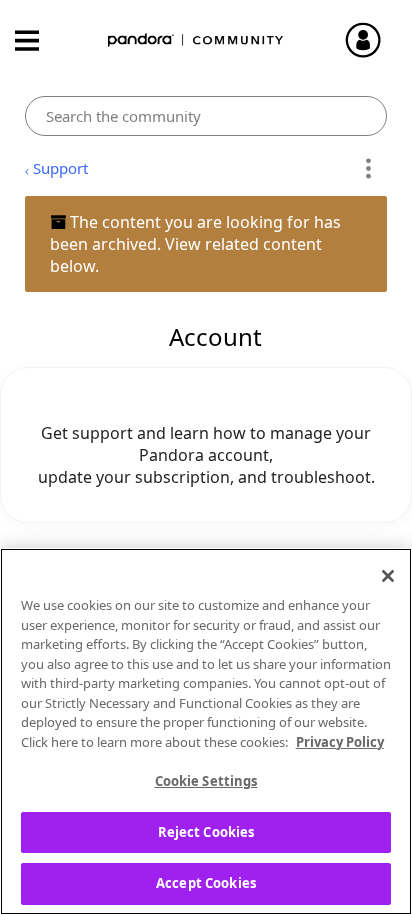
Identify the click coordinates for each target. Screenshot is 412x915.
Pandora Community (196, 40)
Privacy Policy (340, 742)
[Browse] (37, 40)
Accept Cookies (206, 883)
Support (60, 168)
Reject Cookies (206, 832)
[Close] (388, 576)
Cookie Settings (206, 781)
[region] (206, 731)
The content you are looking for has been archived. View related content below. (195, 244)
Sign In (372, 40)
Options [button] (368, 169)
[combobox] (205, 116)
